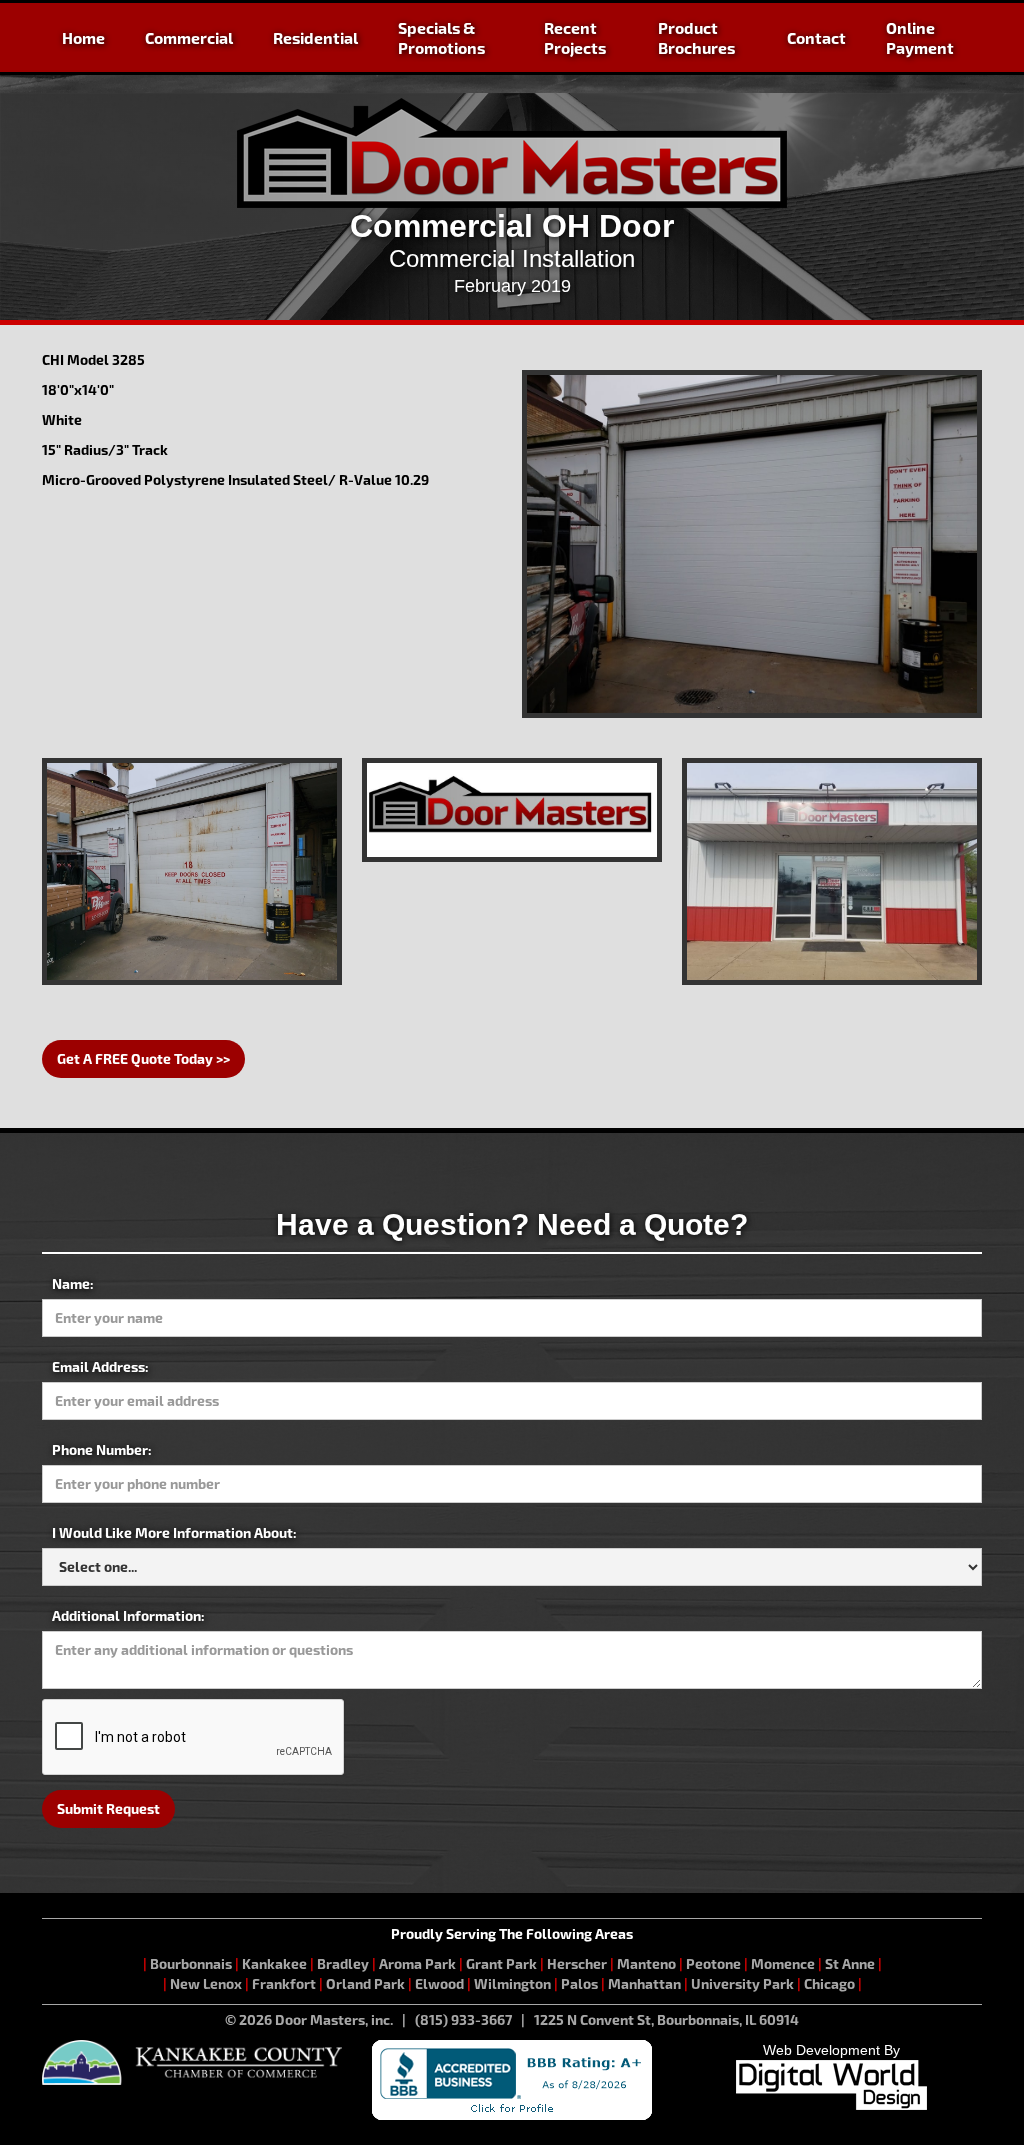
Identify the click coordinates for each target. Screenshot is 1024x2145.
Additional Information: (128, 1615)
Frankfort (284, 1983)
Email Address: (100, 1366)
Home (83, 37)
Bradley (343, 1963)
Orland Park (365, 1983)
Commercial (189, 37)
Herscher (577, 1963)
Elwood (439, 1983)
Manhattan (644, 1983)
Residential (315, 37)
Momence (783, 1963)
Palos (579, 1983)
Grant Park (501, 1963)
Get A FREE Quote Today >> (143, 1058)
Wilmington (512, 1983)
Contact (816, 37)
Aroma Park (417, 1963)
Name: (73, 1283)
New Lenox (206, 1983)
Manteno (646, 1963)
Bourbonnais (192, 1963)
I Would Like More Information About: (174, 1532)
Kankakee (274, 1963)
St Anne (850, 1963)
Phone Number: (102, 1449)
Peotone (713, 1963)
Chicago (829, 1983)
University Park (742, 1983)
